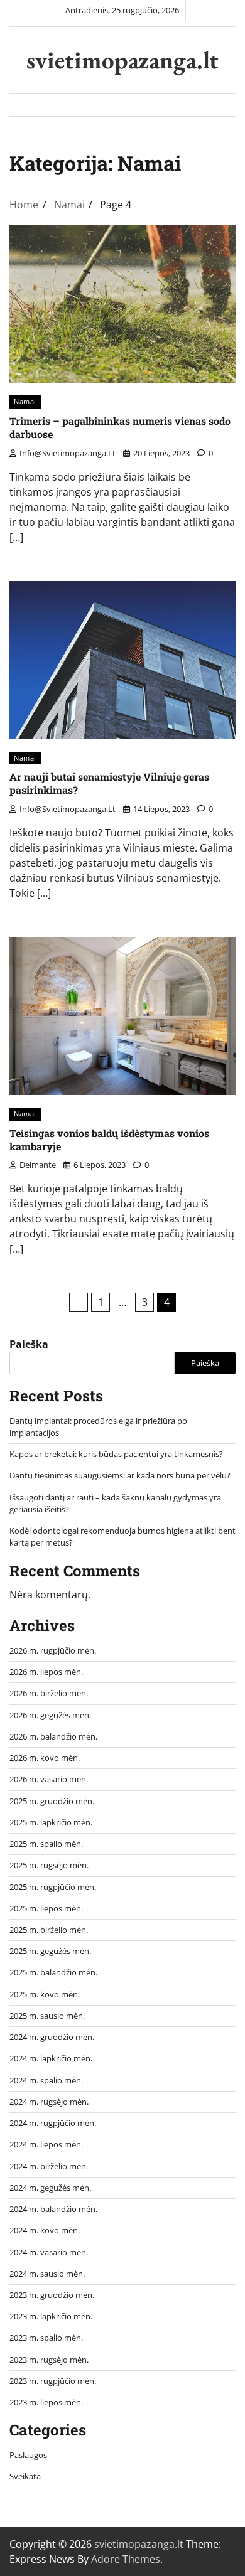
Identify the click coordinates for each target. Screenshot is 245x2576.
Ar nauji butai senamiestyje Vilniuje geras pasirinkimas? (109, 783)
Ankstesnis (79, 1302)
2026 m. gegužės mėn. (50, 1715)
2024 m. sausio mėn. (47, 2274)
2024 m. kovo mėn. (45, 2230)
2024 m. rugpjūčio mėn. (53, 2123)
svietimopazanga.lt (122, 60)
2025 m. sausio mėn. (47, 2016)
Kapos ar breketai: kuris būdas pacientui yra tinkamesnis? (116, 1454)
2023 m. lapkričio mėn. (51, 2316)
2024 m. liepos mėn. (46, 2144)
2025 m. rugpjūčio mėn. (53, 1887)
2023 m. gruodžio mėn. (52, 2295)
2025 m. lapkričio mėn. (51, 1822)
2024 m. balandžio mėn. (53, 2209)
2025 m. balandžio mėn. (53, 1972)
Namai (25, 401)
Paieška (29, 1344)
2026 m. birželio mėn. (49, 1693)
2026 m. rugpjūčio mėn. (53, 1650)
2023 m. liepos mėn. (46, 2402)
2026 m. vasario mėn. (49, 1779)
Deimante (38, 1165)
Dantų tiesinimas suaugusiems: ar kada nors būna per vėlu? (120, 1475)
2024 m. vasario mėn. (49, 2252)
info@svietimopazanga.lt (68, 453)
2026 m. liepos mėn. (46, 1672)
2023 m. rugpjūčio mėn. (53, 2381)
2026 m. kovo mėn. (45, 1758)
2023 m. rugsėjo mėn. (49, 2360)
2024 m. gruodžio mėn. (52, 2037)
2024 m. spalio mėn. (46, 2080)
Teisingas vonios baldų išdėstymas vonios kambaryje (109, 1140)
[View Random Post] (200, 105)
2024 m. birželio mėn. (49, 2166)
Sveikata (25, 2476)
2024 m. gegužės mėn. (50, 2188)
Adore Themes (126, 2559)
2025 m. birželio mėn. (49, 1930)
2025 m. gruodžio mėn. (52, 1801)
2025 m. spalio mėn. (46, 1844)
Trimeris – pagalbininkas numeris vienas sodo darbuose (120, 427)
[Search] (224, 105)
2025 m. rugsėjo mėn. (49, 1865)
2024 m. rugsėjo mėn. (49, 2102)
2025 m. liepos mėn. (46, 1908)
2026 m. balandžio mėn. (53, 1736)
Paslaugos (28, 2455)
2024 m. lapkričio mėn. (51, 2058)
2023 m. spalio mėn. (46, 2338)
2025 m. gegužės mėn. (50, 1951)
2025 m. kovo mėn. (45, 1994)
